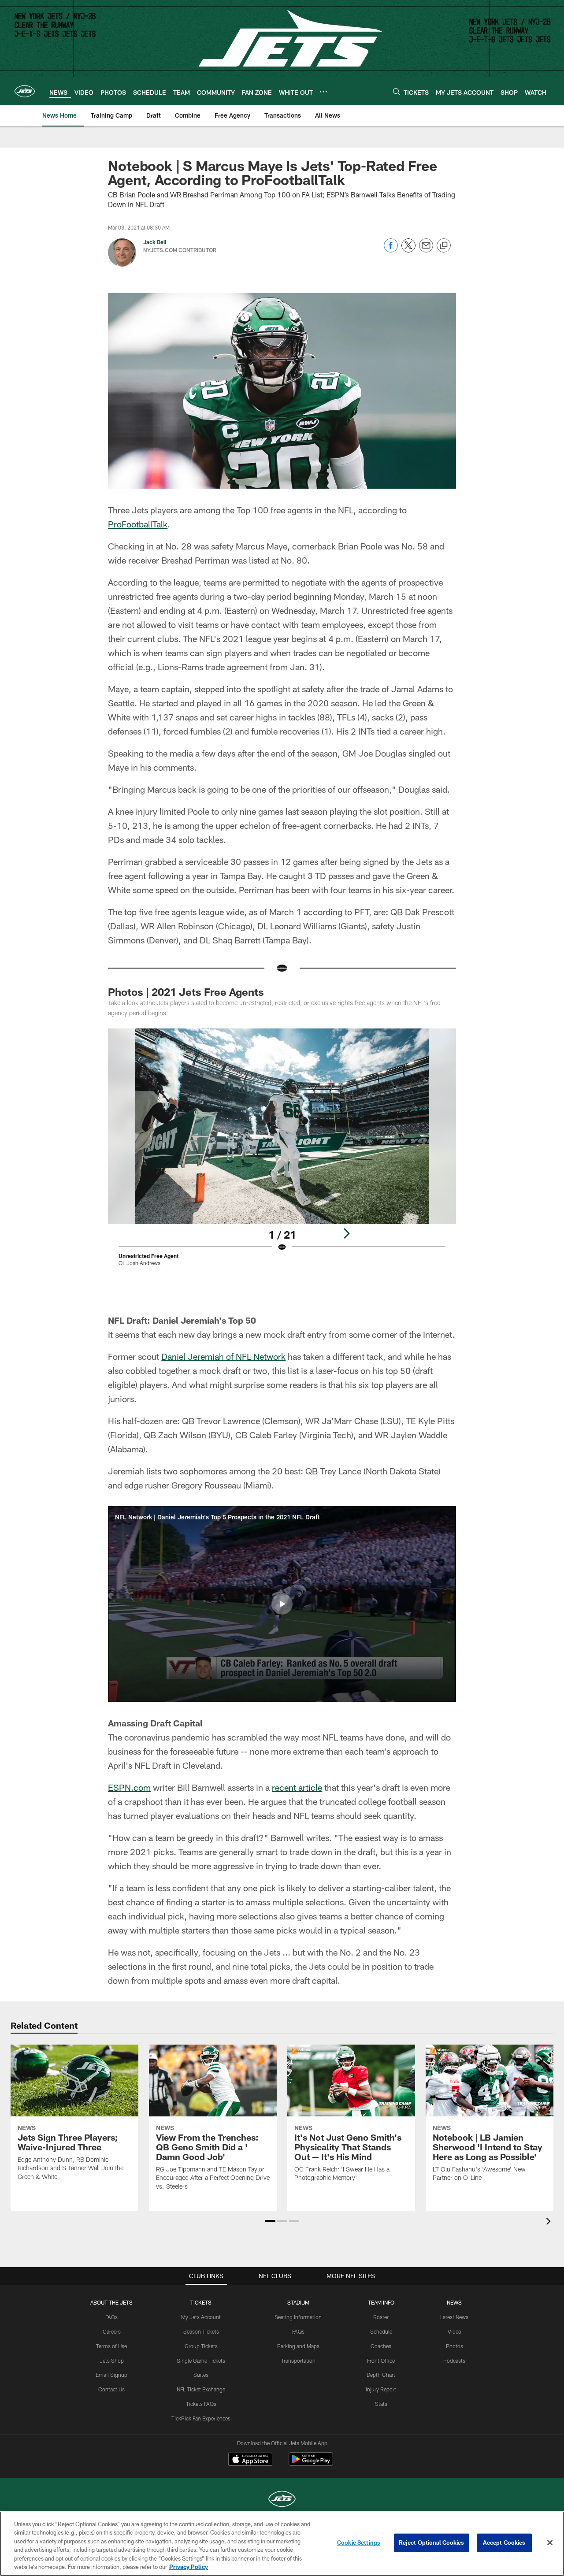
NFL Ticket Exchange (201, 2389)
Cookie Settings (359, 2543)
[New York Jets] (282, 2500)
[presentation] (550, 2222)
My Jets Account (201, 2317)
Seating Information (298, 2317)
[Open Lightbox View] (282, 1153)
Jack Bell (155, 242)
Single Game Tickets (201, 2361)
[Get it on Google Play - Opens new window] (311, 2463)
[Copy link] (444, 246)
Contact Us (111, 2389)
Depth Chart (381, 2375)
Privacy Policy (189, 2567)
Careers (112, 2331)
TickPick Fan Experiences (201, 2418)
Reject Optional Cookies (432, 2543)
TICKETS (201, 2302)
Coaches (381, 2346)
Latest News (454, 2317)
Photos (455, 2346)
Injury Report (381, 2389)
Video (455, 2331)
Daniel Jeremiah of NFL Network (223, 1356)
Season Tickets (201, 2331)
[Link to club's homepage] (25, 91)
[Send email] (426, 250)
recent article (297, 1787)
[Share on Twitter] (408, 250)
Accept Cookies (504, 2543)
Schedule (381, 2331)
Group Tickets (201, 2346)
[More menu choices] (323, 92)
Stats (381, 2404)
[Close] (550, 2543)
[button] (282, 1604)
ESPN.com (129, 1787)
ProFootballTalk (138, 524)
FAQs (111, 2317)
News (454, 2302)
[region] (282, 2544)
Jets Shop (112, 2361)
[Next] (346, 1233)
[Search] (397, 91)
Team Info (381, 2302)
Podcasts (454, 2361)
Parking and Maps (298, 2346)
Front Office (381, 2361)
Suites (201, 2375)
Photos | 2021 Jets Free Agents (186, 992)
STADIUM (298, 2302)
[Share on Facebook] (391, 250)
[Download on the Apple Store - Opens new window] (250, 2460)
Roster (381, 2317)
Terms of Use (111, 2346)
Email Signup (111, 2375)
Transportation (298, 2361)
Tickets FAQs (201, 2404)
